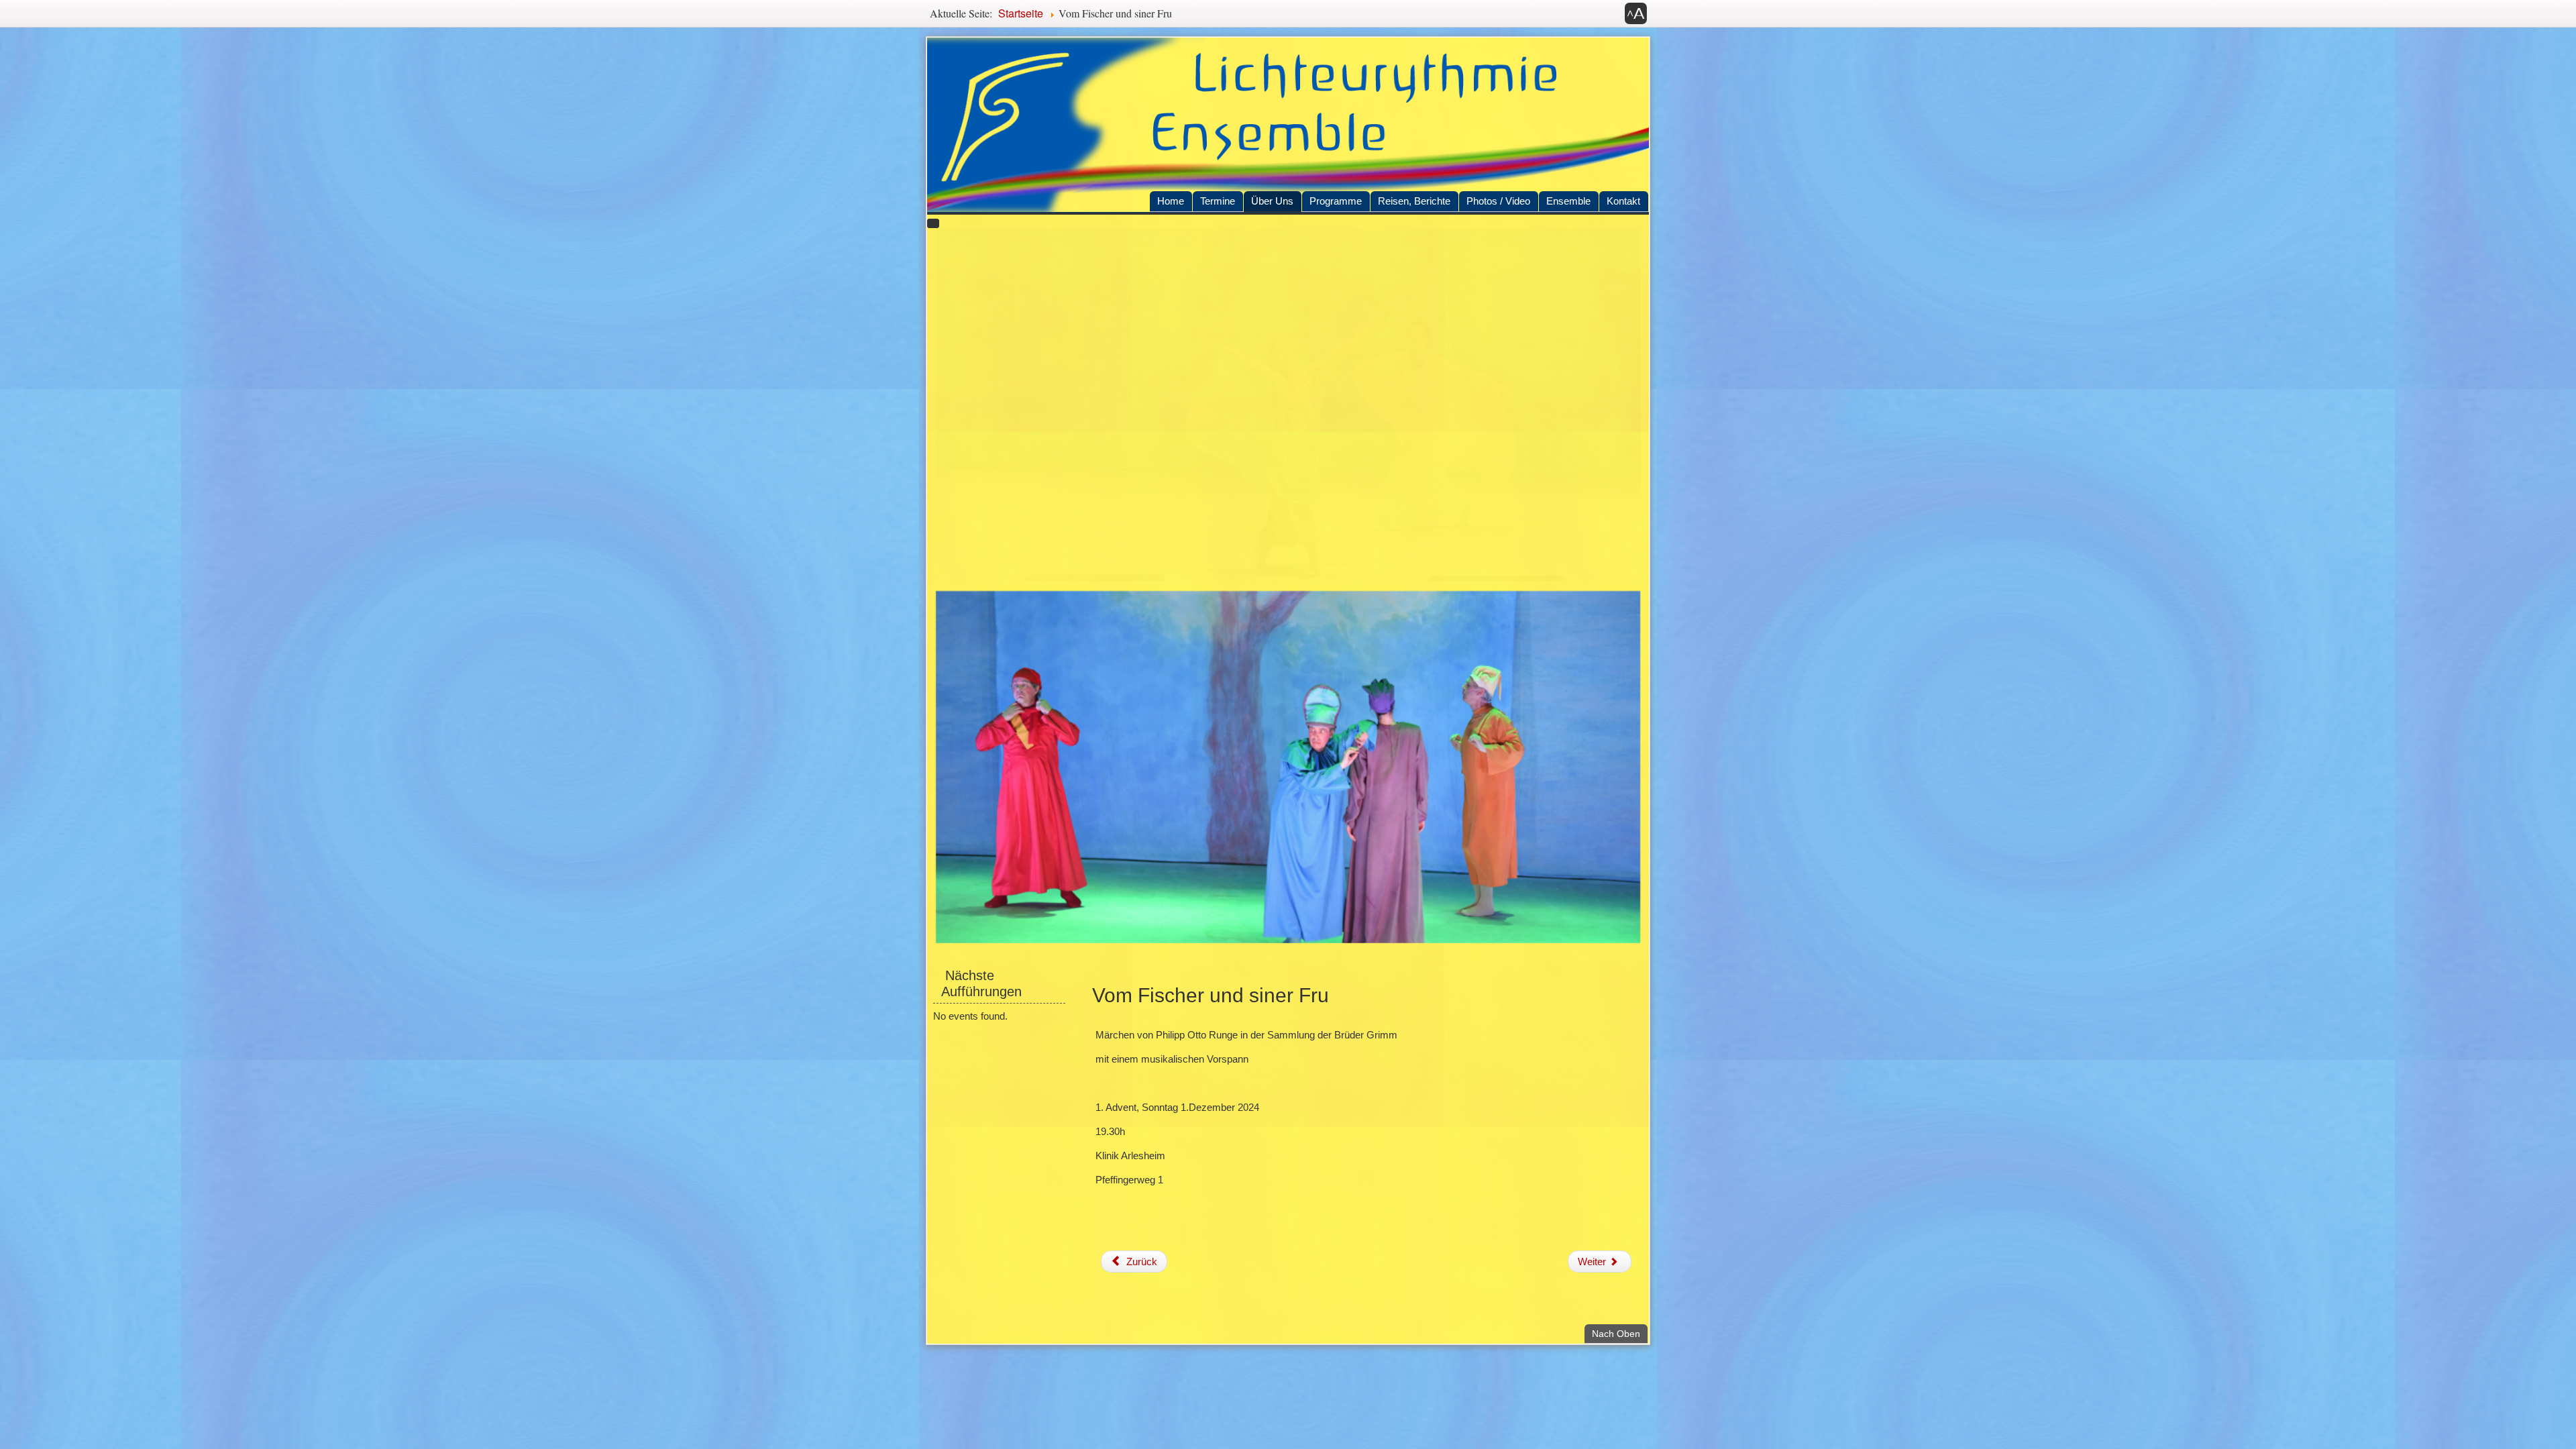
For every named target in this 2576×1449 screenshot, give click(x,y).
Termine (1218, 201)
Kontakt (1623, 201)
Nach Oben (1620, 1333)
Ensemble (1568, 201)
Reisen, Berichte (1414, 201)
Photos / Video (1498, 201)
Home (1171, 201)
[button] (1636, 13)
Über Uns (1272, 201)
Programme (1336, 201)
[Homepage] (1288, 125)
